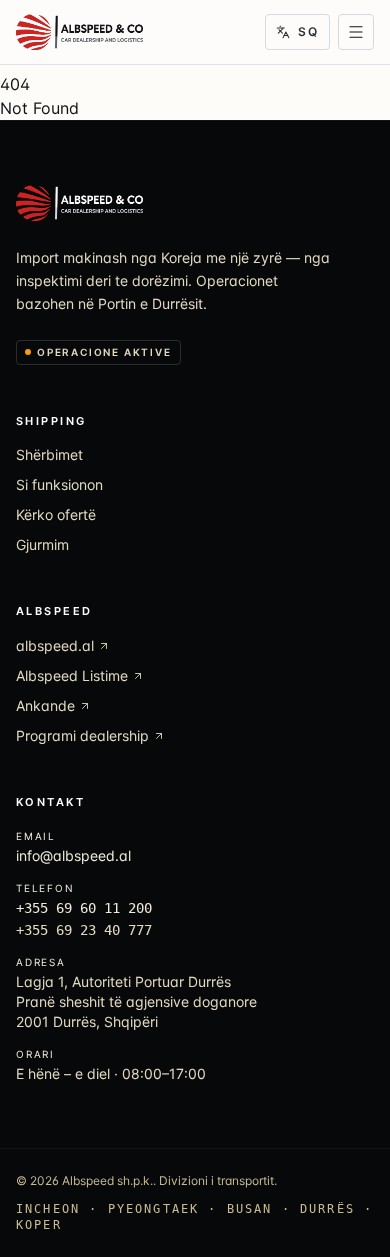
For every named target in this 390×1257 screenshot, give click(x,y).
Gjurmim (42, 544)
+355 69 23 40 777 (84, 930)
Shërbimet (49, 454)
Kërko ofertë (56, 514)
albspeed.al (55, 645)
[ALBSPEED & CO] (79, 32)
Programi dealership (82, 735)
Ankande (45, 705)
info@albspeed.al (73, 855)
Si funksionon (59, 484)
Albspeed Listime (72, 675)
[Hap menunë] (356, 32)
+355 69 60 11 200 (84, 908)
